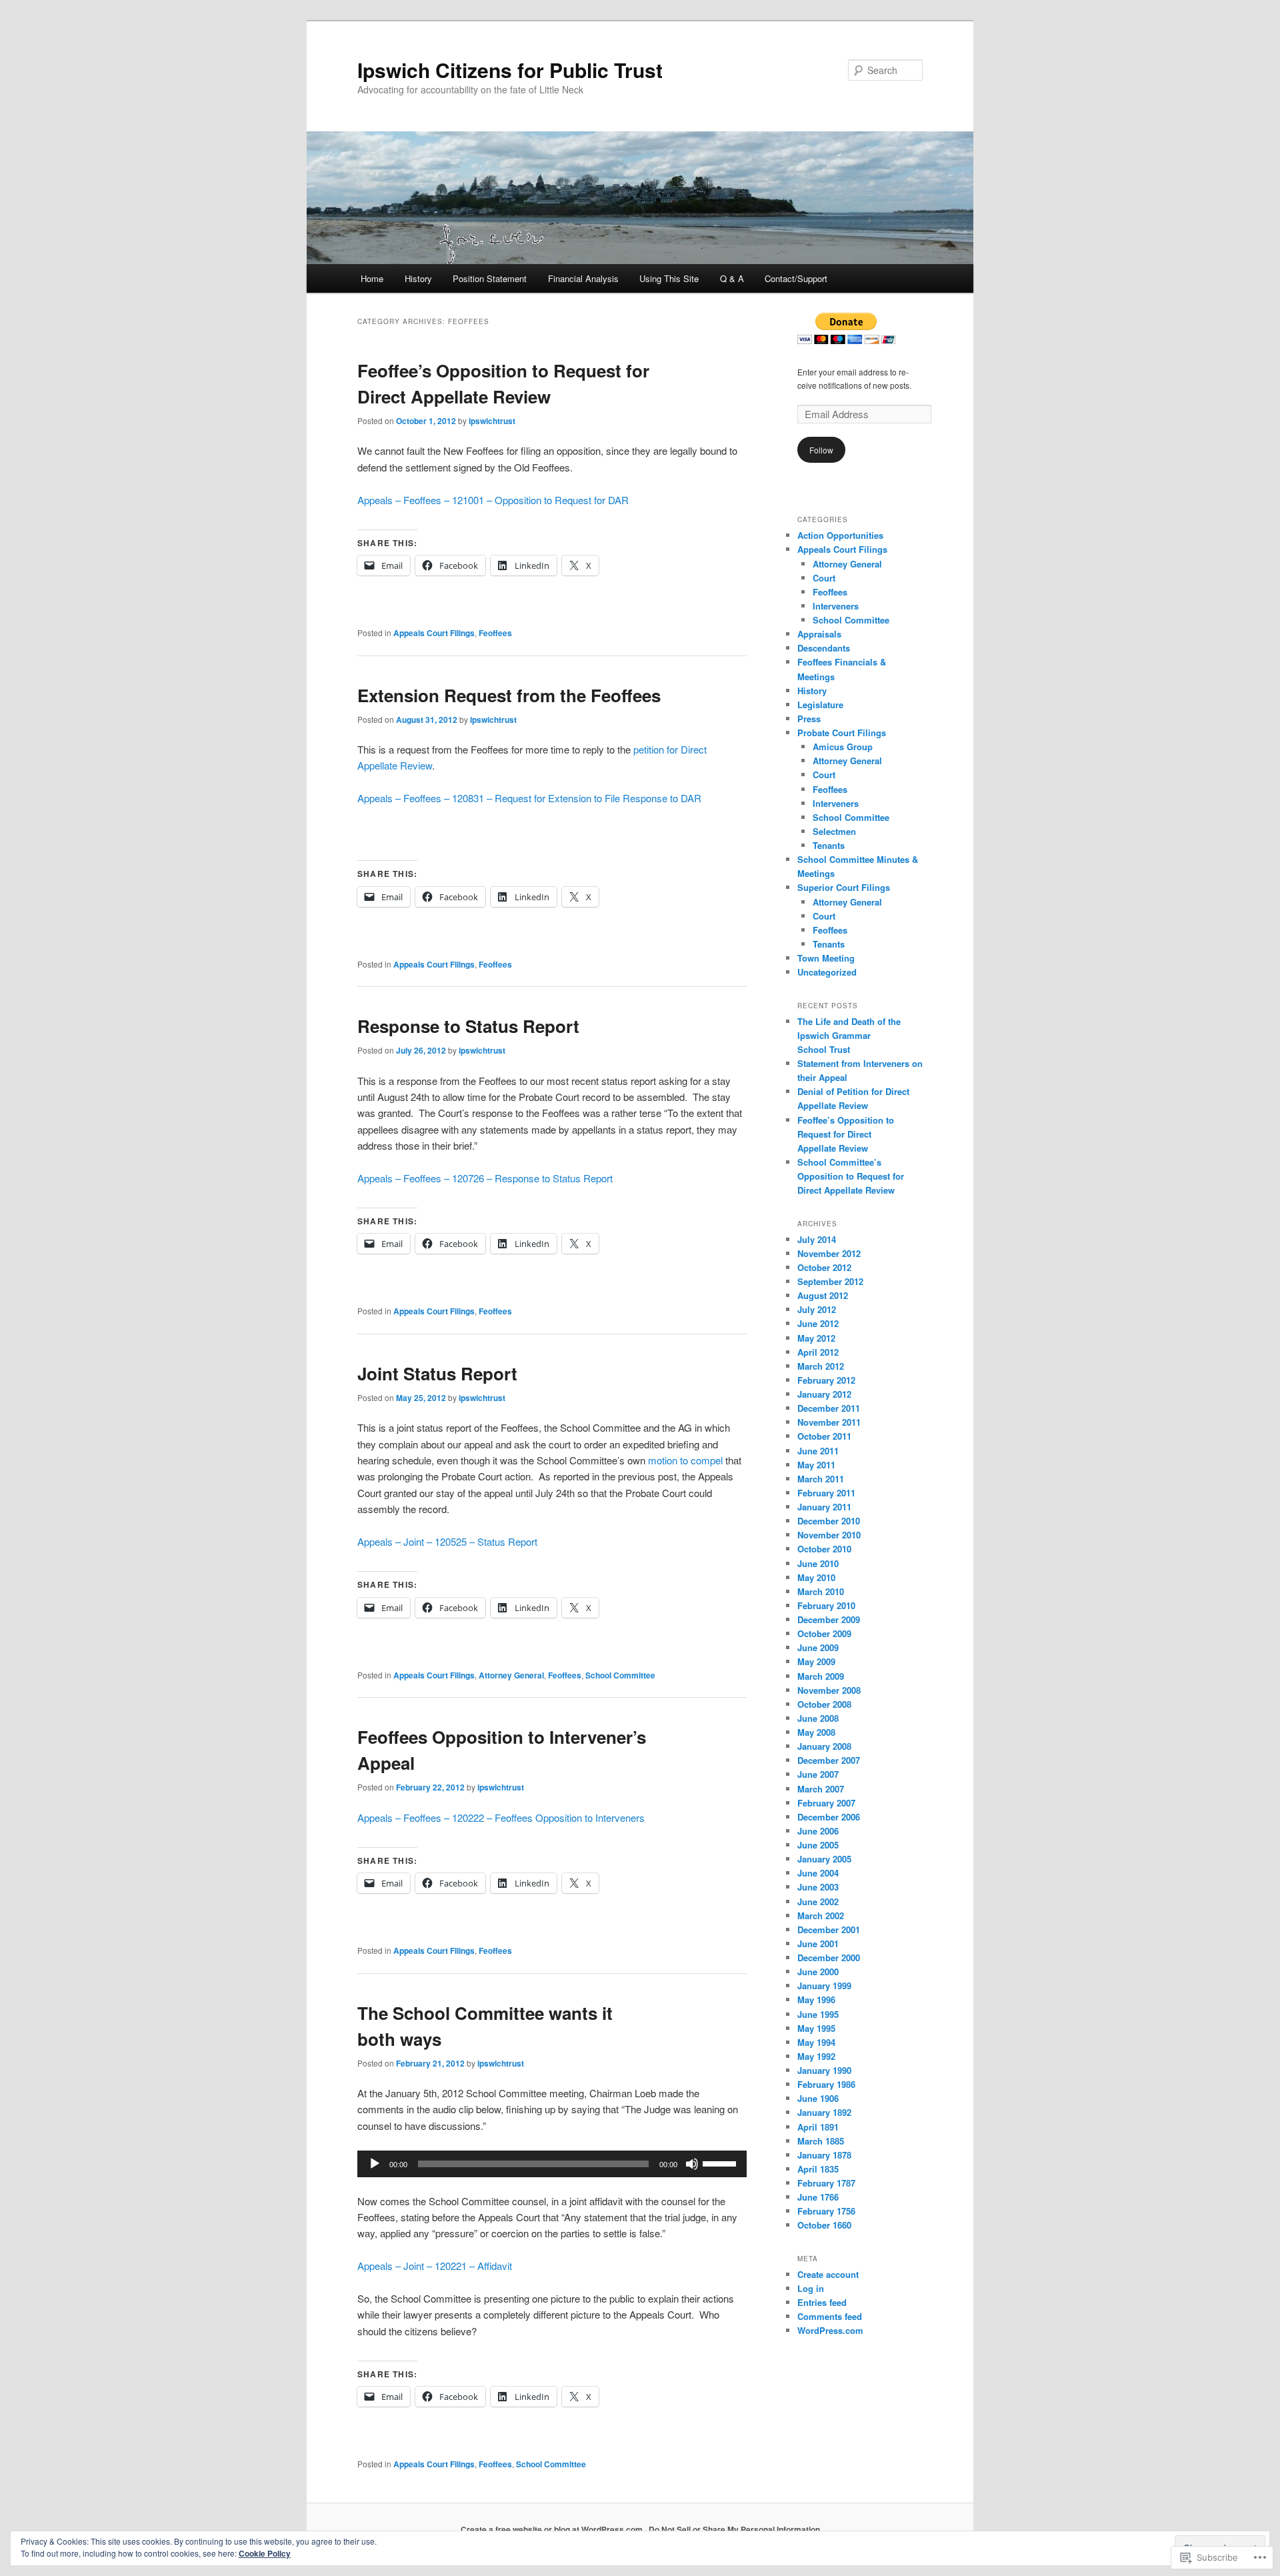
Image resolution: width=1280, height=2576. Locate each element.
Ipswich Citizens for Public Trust (510, 70)
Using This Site (669, 278)
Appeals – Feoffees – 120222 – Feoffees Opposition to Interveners (501, 1817)
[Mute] (692, 2164)
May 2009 (816, 1661)
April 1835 (818, 2169)
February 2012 (826, 1380)
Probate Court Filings (842, 733)
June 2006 (818, 1831)
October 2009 (824, 1633)
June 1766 (818, 2197)
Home (372, 278)
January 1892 (824, 2112)
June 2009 (818, 1647)
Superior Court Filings (844, 887)
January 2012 (824, 1394)
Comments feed (830, 2316)
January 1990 (824, 2070)
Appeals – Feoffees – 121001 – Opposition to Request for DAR (493, 500)
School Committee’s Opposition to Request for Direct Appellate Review (851, 1176)
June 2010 (818, 1563)
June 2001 (818, 1944)
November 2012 (829, 1253)
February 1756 (826, 2211)
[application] (552, 2164)
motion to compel (685, 1460)
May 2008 (816, 1732)
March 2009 (821, 1676)
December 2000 (829, 1958)
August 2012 (823, 1295)
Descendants (824, 648)
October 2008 (824, 1704)
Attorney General (511, 1675)
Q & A (732, 278)
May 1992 (816, 2056)
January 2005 (824, 1859)
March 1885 (821, 2141)
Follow (821, 450)
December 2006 (829, 1817)
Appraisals (819, 634)
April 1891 (818, 2127)
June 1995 (818, 2014)
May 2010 (816, 1577)
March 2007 (821, 1789)
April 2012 (818, 1352)
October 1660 (824, 2225)
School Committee (620, 1675)
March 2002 (821, 1915)
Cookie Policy (265, 2553)
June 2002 (818, 1901)
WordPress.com (830, 2330)
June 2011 (818, 1451)
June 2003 (818, 1887)
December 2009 (829, 1619)
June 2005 (818, 1845)
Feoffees (495, 633)
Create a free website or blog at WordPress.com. (553, 2529)
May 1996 (816, 2000)
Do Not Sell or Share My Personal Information (734, 2529)
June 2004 (818, 1873)
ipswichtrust (492, 421)
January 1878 (824, 2155)
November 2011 (829, 1422)
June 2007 (818, 1774)
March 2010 (821, 1591)
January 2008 (824, 1746)
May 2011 (816, 1465)
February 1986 (826, 2084)
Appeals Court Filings (434, 633)
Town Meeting (826, 958)
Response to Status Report (468, 1026)
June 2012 (818, 1323)
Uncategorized (827, 972)
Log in (811, 2288)
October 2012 (824, 1267)
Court (824, 578)
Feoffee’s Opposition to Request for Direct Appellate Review (846, 1134)
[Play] (375, 2164)
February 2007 (826, 1803)
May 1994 (816, 2042)
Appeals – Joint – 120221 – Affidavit (435, 2266)
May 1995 (816, 2028)
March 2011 (821, 1479)
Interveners (836, 606)
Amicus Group (843, 747)
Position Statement (490, 278)
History (418, 278)
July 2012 (817, 1309)
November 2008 (829, 1690)
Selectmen (834, 831)
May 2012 (816, 1338)
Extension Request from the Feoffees (509, 695)
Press (809, 719)
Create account (828, 2274)
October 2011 (824, 1436)
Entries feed (822, 2302)
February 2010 (826, 1605)
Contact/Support (796, 278)
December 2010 (829, 1521)
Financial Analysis (583, 278)
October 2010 (824, 1549)
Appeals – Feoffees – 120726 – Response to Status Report (485, 1178)
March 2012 (821, 1366)
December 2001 (829, 1929)
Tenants (829, 845)
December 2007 (829, 1760)
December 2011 (829, 1408)
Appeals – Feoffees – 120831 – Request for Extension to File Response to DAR (529, 798)
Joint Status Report (437, 1373)
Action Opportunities (840, 535)
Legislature (820, 705)
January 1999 (824, 1986)
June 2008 (818, 1718)
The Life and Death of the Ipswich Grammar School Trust (849, 1035)
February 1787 (826, 2183)
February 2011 (826, 1493)
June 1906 (818, 2098)
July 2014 (817, 1239)
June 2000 (818, 1972)
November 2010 (829, 1535)
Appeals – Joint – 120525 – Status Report (447, 1541)
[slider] (721, 2163)
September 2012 (830, 1281)
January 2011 (824, 1507)
